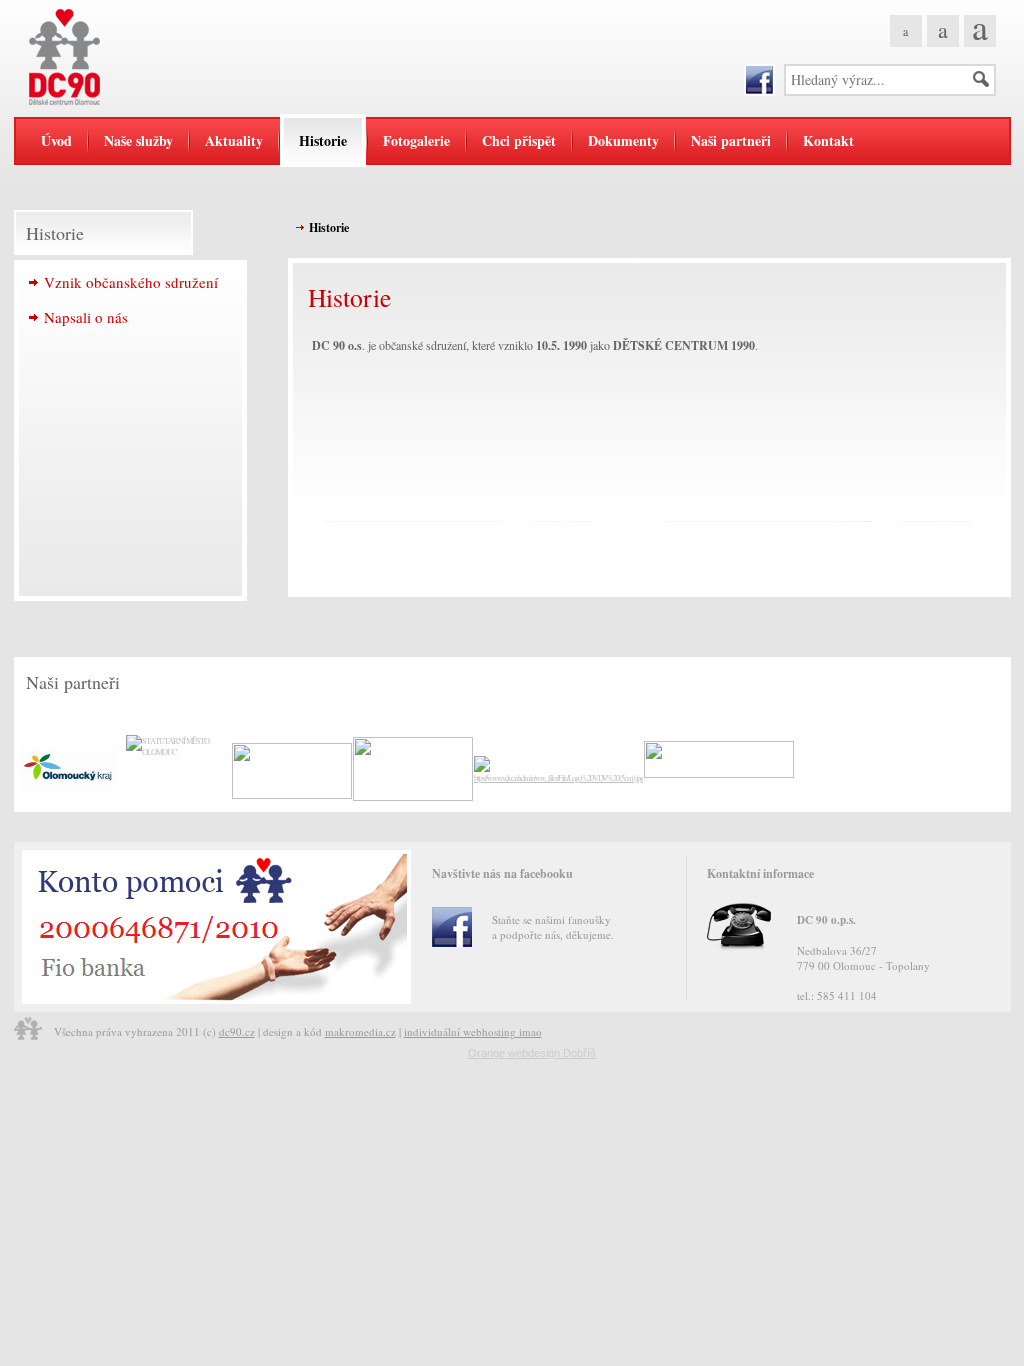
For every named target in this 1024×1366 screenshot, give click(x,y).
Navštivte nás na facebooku (502, 873)
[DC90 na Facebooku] (759, 80)
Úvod (56, 140)
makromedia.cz (360, 1031)
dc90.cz (237, 1031)
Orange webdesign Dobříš (532, 1053)
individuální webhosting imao (473, 1031)
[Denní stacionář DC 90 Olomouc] (138, 57)
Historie (329, 227)
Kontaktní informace (760, 873)
